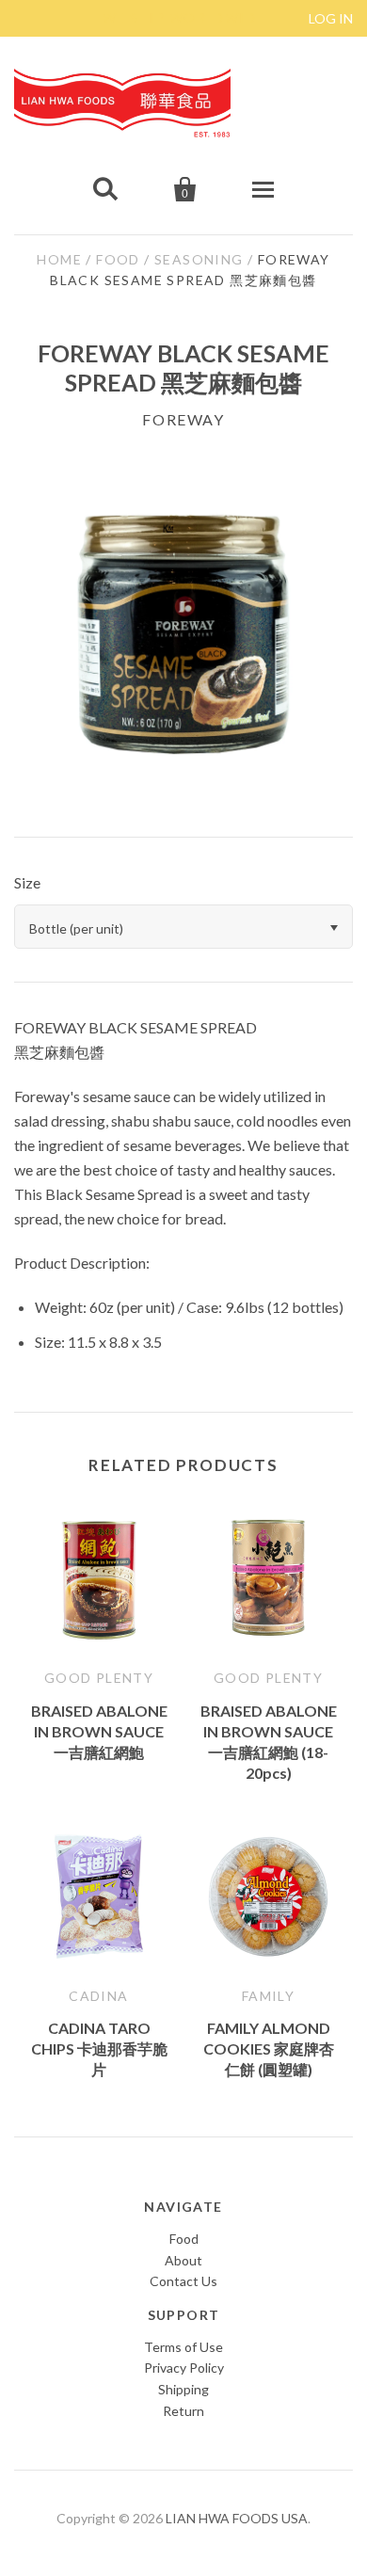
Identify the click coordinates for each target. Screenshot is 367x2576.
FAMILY (268, 1996)
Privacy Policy (184, 2368)
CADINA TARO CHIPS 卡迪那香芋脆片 (99, 2048)
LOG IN (331, 18)
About (183, 2260)
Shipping (183, 2389)
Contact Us (183, 2281)
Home (59, 259)
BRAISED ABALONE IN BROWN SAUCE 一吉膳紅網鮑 (99, 1731)
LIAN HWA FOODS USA (237, 2518)
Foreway (183, 419)
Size (27, 882)
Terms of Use (183, 2347)
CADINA (98, 1996)
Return (183, 2411)
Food (118, 259)
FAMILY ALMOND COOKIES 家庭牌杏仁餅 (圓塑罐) (269, 2048)
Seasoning (199, 259)
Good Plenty (99, 1678)
